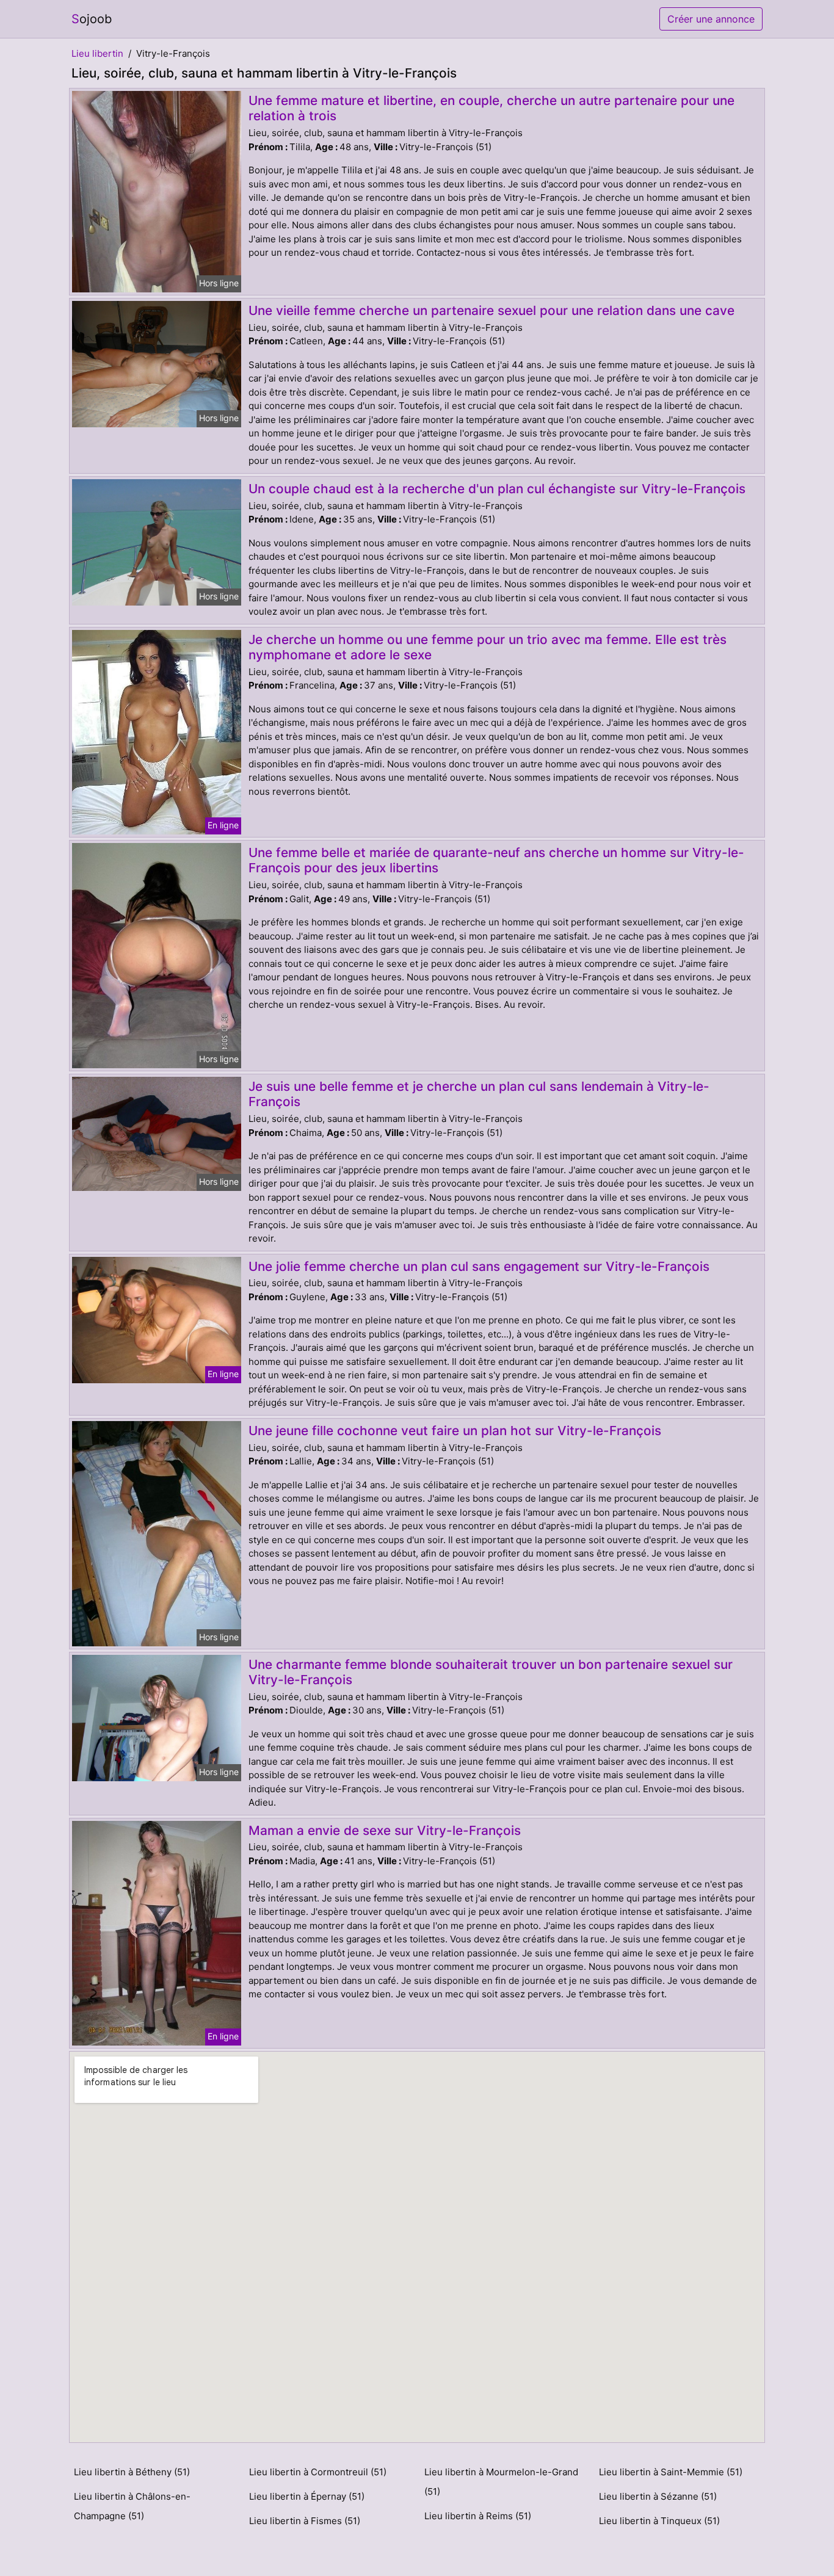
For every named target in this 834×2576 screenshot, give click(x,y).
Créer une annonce (711, 19)
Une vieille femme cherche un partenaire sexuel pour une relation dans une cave (491, 310)
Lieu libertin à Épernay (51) (307, 2496)
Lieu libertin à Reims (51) (478, 2516)
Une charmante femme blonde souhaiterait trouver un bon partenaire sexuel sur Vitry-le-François (491, 1672)
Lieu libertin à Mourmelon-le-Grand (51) (501, 2482)
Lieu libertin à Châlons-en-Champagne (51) (132, 2506)
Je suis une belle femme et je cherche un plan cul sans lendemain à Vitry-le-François (479, 1094)
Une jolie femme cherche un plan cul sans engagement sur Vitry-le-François (479, 1266)
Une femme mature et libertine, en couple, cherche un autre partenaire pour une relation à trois (491, 108)
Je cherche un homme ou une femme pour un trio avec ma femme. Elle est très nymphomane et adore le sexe (488, 647)
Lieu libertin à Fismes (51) (305, 2521)
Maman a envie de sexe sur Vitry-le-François (385, 1830)
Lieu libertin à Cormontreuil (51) (318, 2472)
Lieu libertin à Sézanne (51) (658, 2496)
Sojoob (92, 19)
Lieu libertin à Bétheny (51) (132, 2472)
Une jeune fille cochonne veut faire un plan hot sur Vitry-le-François (455, 1431)
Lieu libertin (97, 53)
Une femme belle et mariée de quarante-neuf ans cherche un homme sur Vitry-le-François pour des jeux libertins (496, 860)
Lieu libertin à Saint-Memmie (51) (671, 2472)
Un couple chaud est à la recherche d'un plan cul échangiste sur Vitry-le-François (497, 489)
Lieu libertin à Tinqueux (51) (659, 2521)
